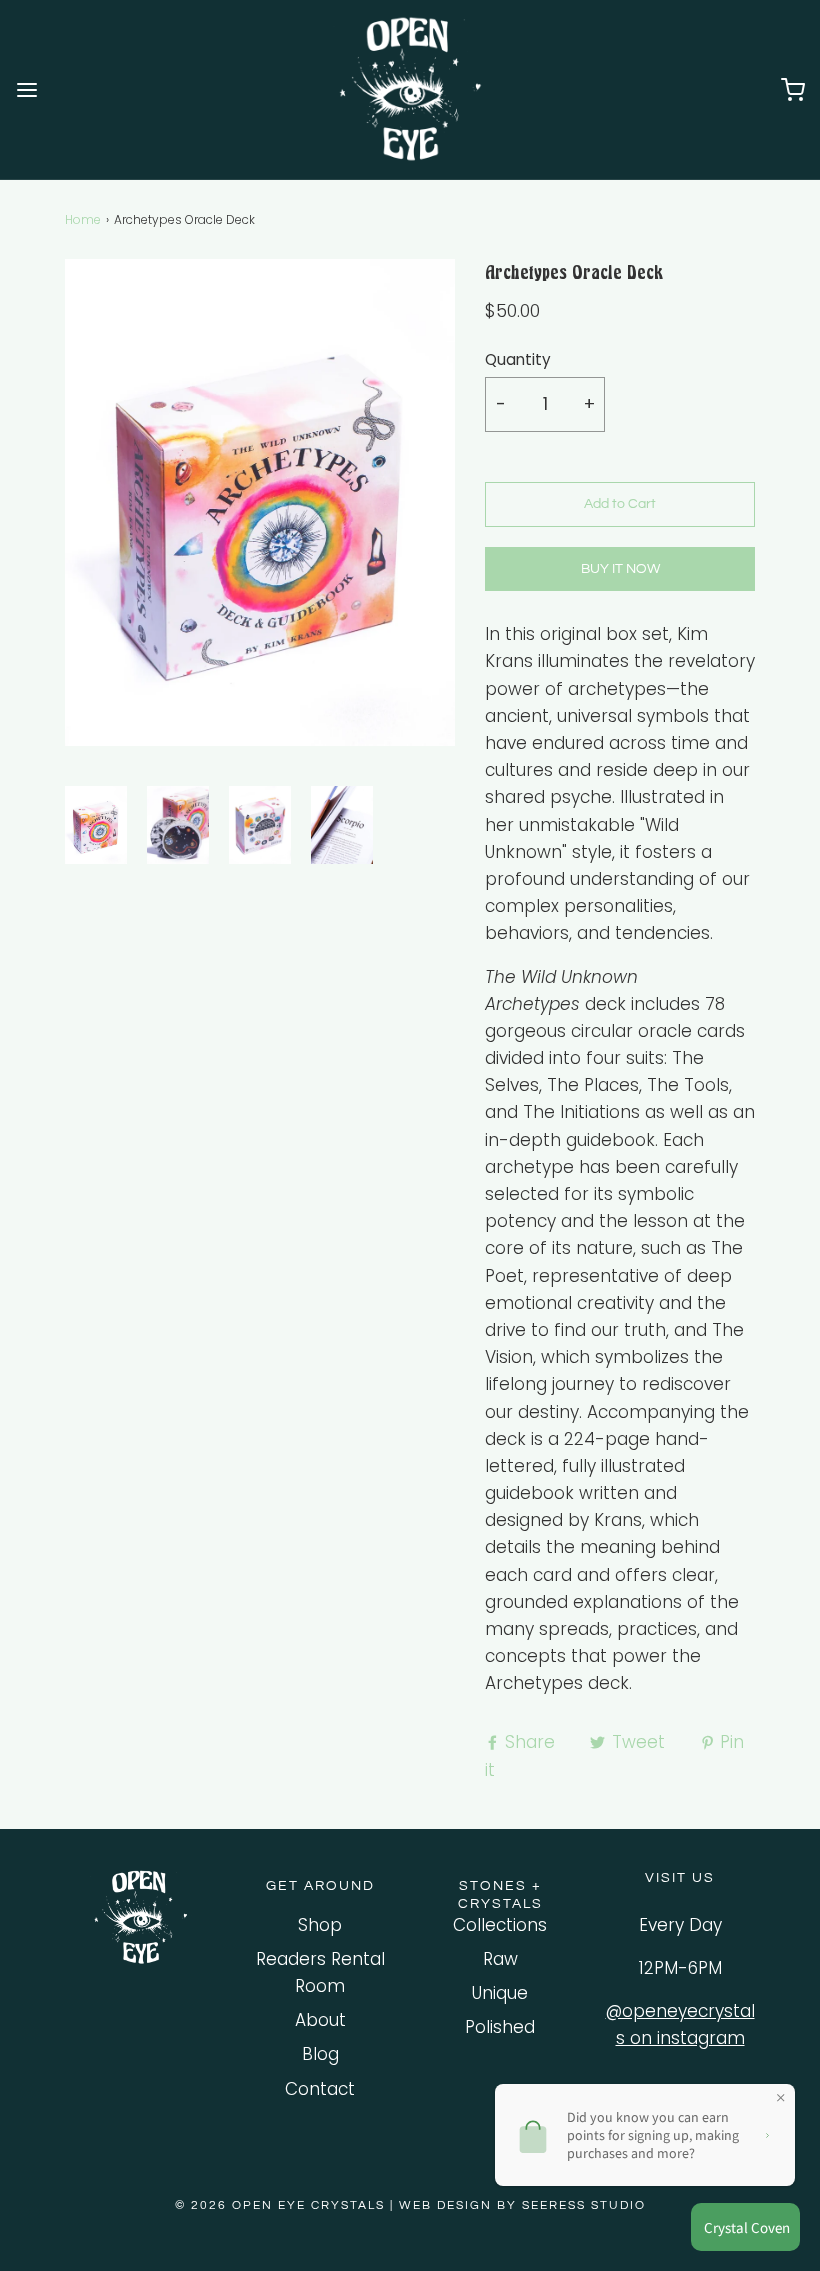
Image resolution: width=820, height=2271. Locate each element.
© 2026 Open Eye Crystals (282, 2205)
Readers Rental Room (320, 1972)
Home (83, 219)
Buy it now (620, 569)
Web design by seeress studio (522, 2205)
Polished (500, 2027)
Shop (320, 1925)
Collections (500, 1925)
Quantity (518, 359)
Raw (500, 1959)
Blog (320, 2054)
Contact (320, 2089)
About (320, 2020)
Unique (500, 1993)
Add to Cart (620, 504)
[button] (96, 825)
